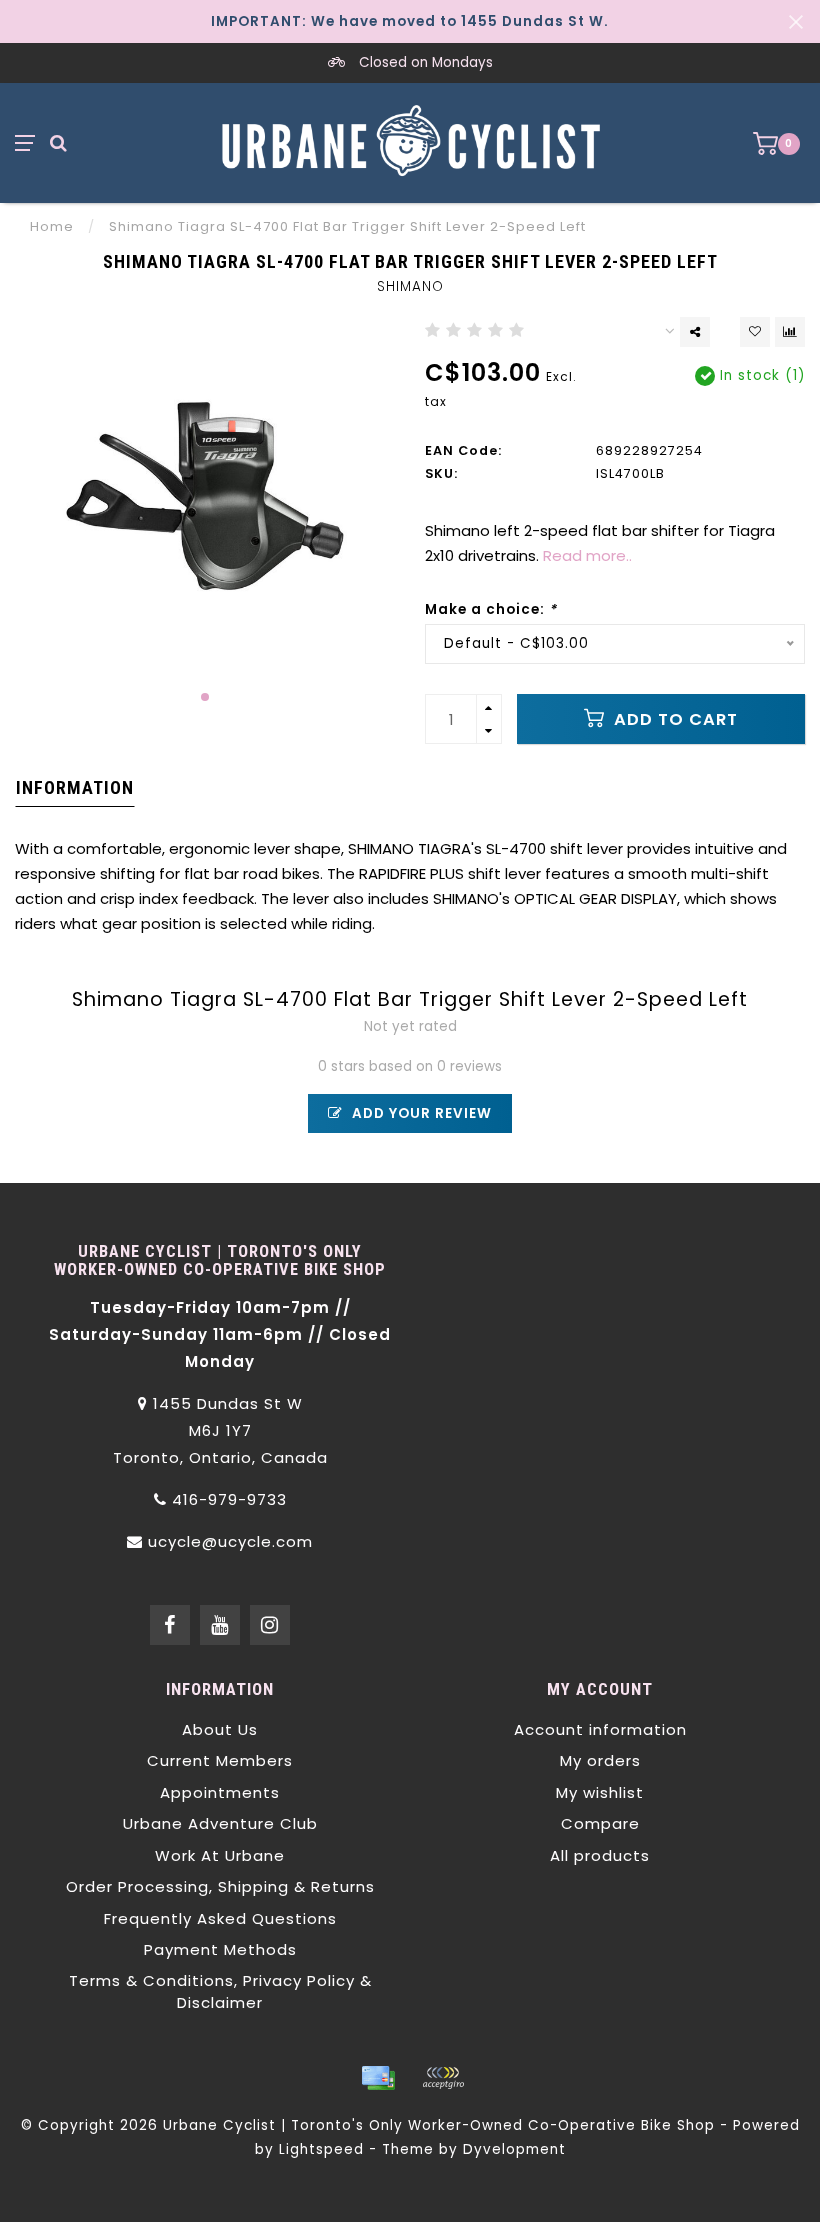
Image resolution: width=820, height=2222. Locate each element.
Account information (600, 1729)
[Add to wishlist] (755, 332)
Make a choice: (491, 609)
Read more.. (587, 555)
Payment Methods (220, 1949)
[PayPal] (443, 2078)
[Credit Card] (378, 2078)
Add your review (420, 1113)
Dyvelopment (514, 2149)
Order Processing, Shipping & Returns (220, 1886)
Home (52, 226)
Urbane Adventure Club (220, 1823)
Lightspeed (321, 2149)
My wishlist (600, 1792)
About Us (220, 1729)
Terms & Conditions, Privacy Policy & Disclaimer (220, 1991)
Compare (600, 1823)
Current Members (220, 1760)
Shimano (410, 286)
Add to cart (673, 719)
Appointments (220, 1792)
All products (600, 1855)
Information (75, 787)
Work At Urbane (220, 1855)
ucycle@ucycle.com (230, 1541)
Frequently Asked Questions (220, 1918)
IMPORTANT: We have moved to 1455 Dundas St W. (410, 21)
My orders (600, 1760)
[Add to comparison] (790, 332)
